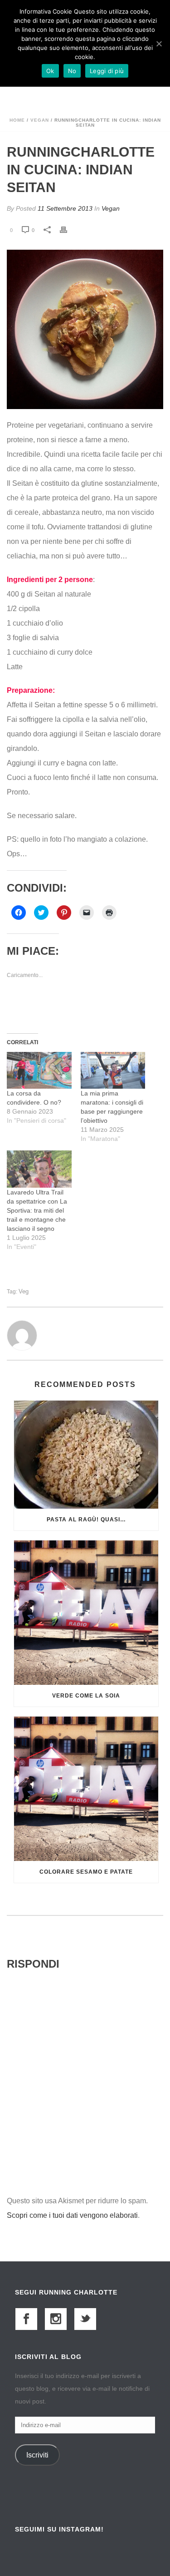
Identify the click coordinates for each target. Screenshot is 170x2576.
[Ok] (159, 44)
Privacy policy (43, 1459)
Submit (85, 1432)
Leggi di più (107, 71)
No (72, 71)
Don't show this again (59, 1508)
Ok (50, 71)
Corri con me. (40, 1308)
